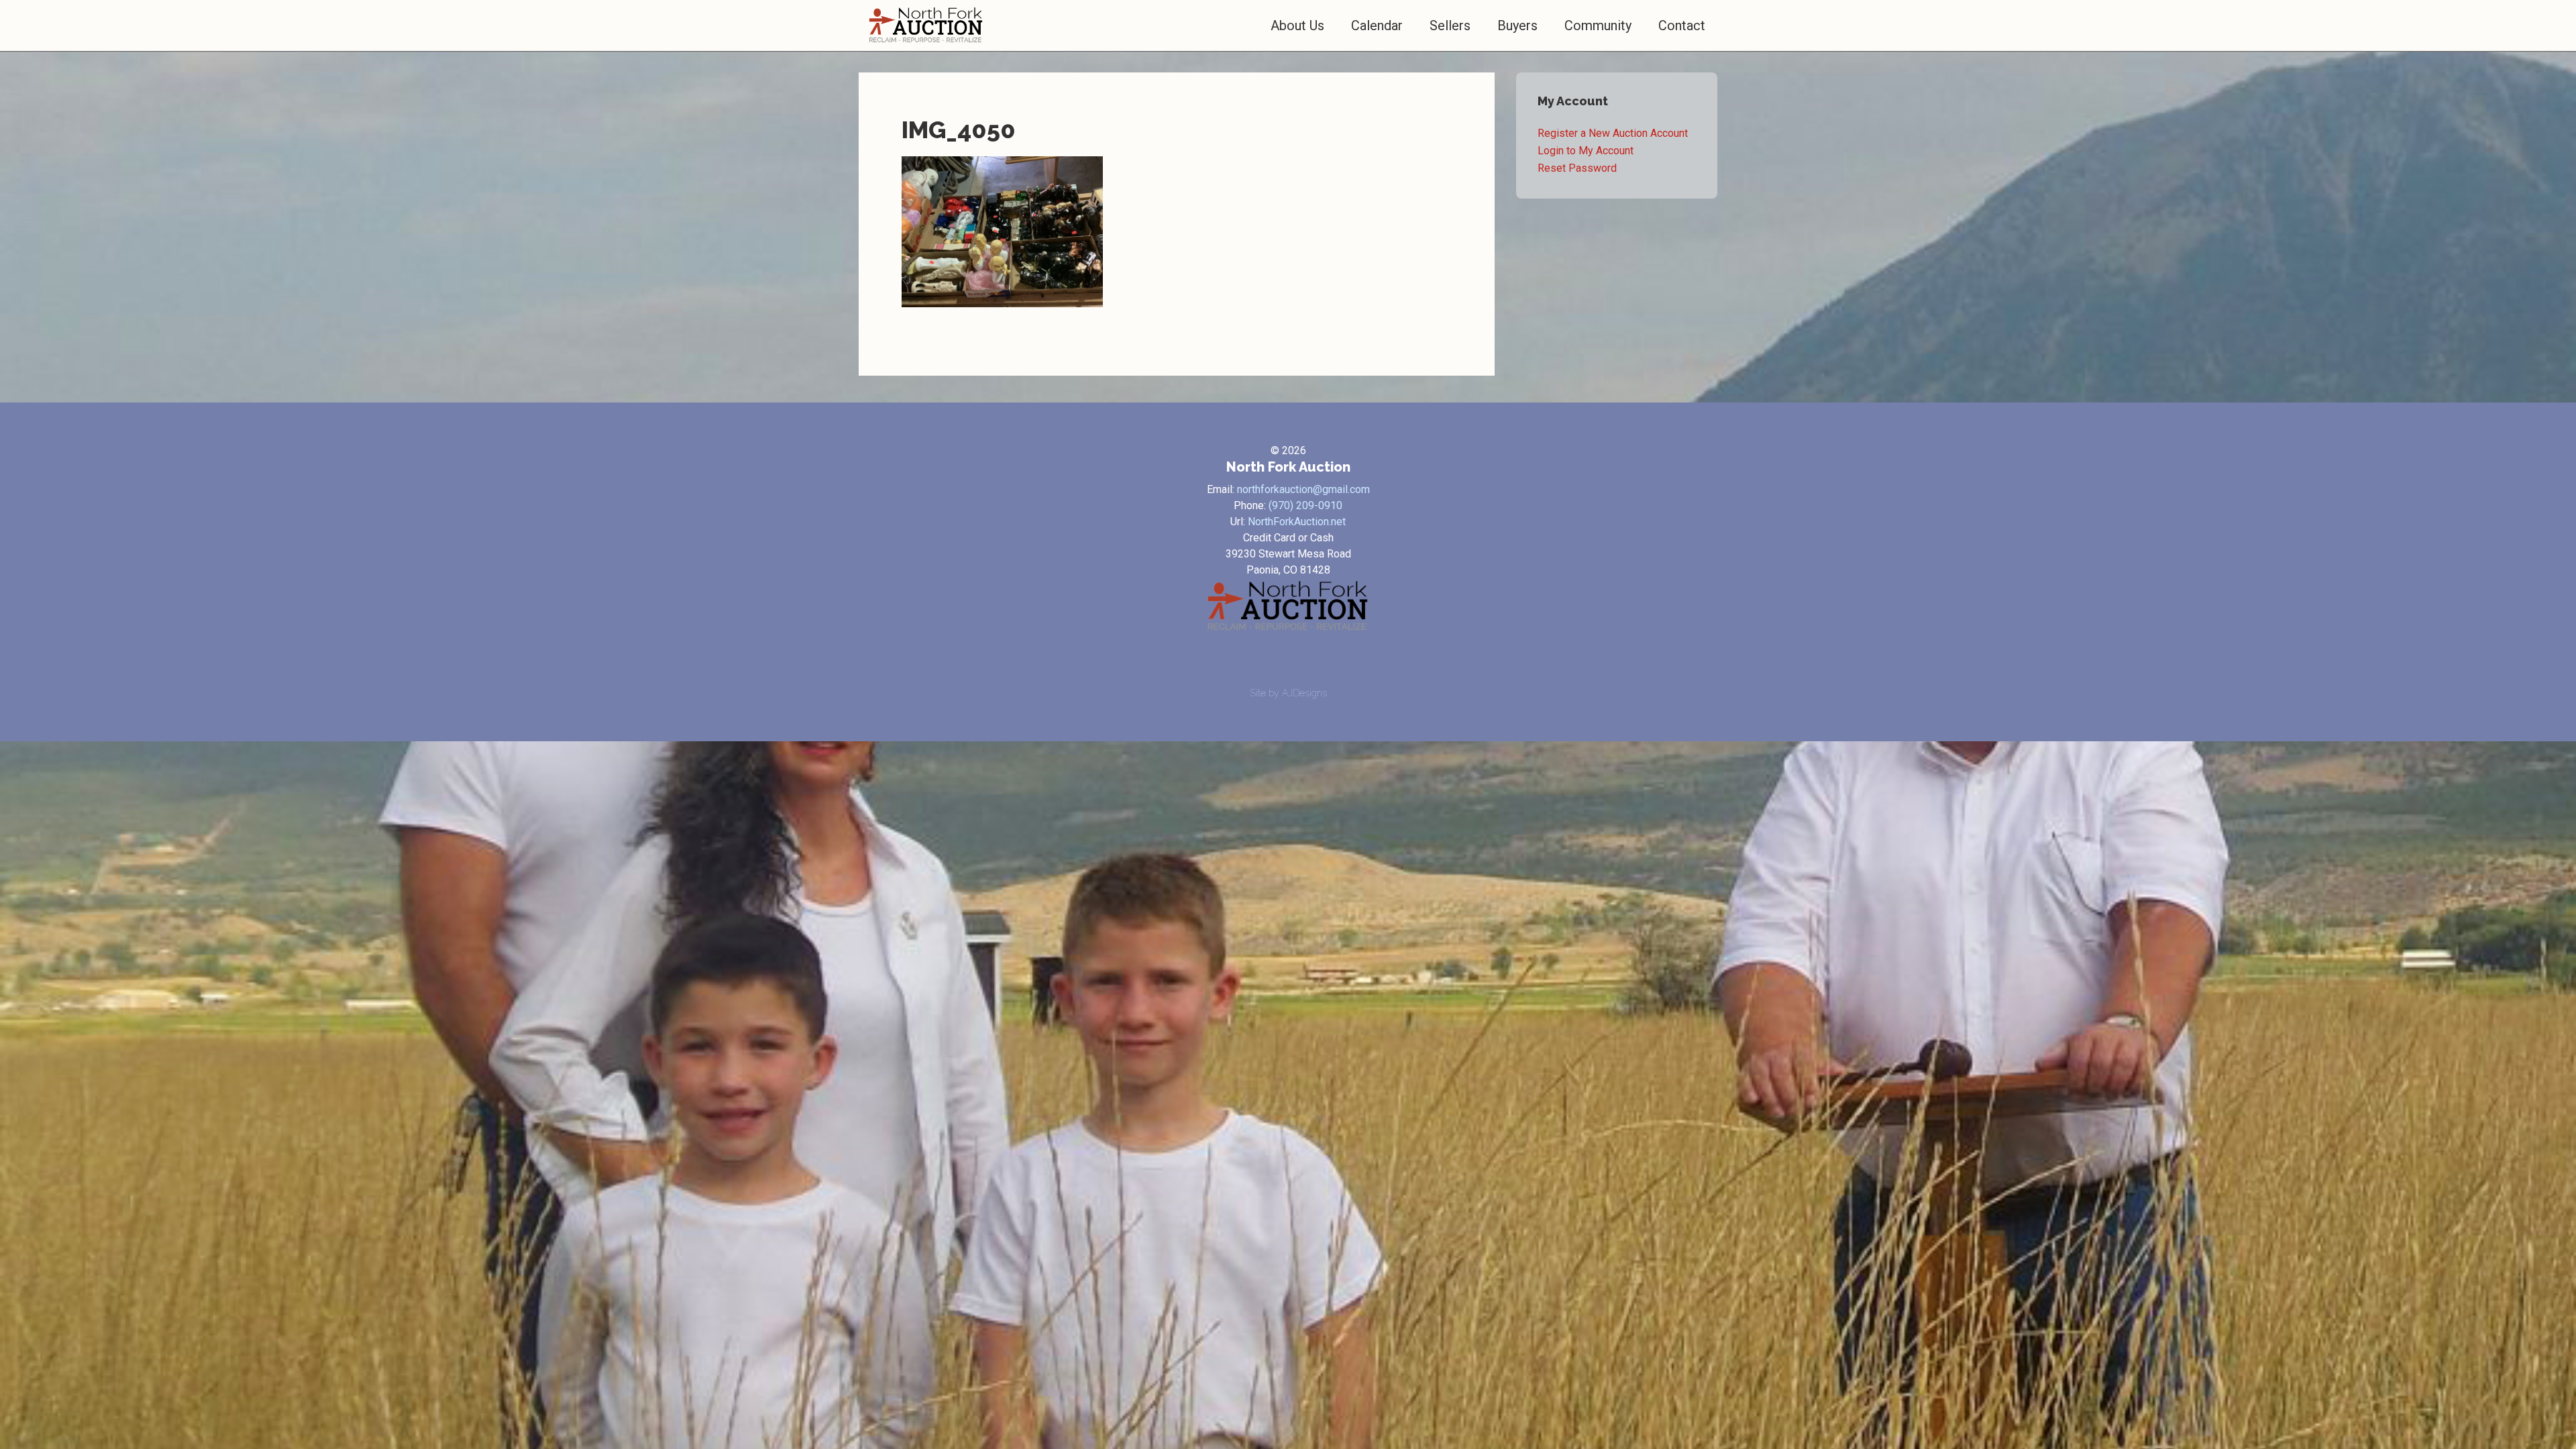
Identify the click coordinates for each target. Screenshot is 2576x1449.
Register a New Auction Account (1613, 133)
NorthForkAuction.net (1297, 522)
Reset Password (1577, 168)
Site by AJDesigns (1288, 693)
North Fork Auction (926, 25)
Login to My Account (1586, 151)
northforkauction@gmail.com (1303, 489)
